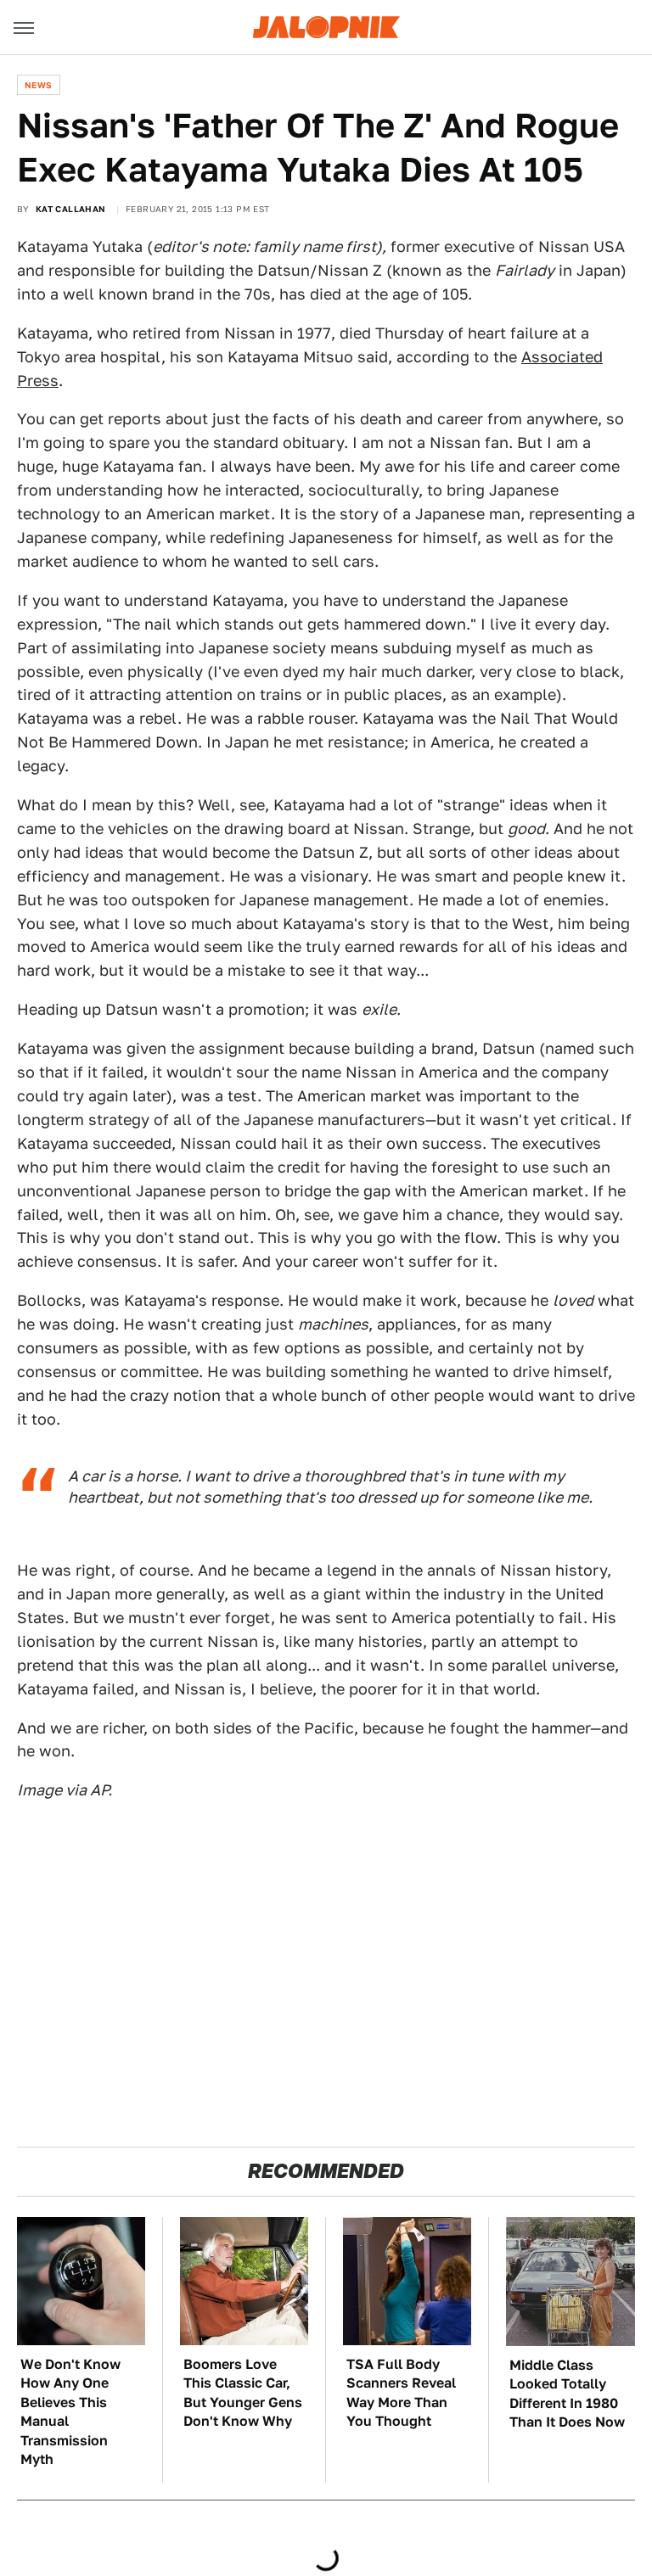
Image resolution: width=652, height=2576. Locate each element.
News (39, 85)
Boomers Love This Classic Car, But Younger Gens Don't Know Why (243, 2393)
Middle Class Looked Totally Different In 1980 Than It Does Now (567, 2394)
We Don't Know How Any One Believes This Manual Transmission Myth (70, 2412)
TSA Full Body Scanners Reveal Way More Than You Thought (401, 2393)
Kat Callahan (71, 209)
